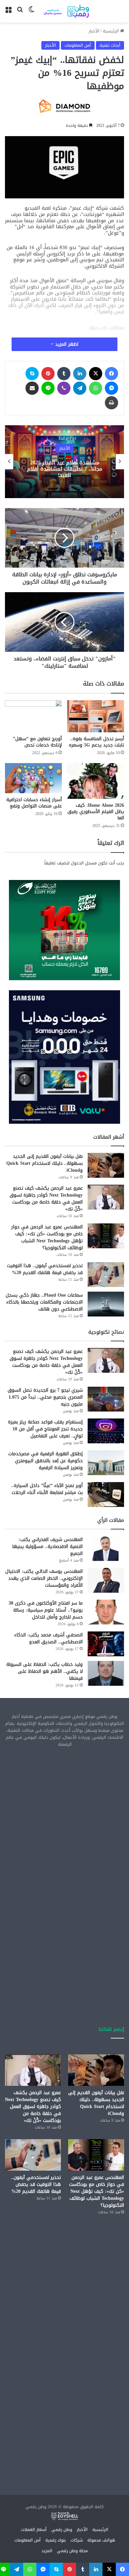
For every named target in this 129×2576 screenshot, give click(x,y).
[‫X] (96, 374)
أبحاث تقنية (110, 45)
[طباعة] (111, 403)
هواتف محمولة (101, 2540)
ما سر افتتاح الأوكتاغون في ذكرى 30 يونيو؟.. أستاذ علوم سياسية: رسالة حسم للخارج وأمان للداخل (46, 1610)
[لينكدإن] (80, 374)
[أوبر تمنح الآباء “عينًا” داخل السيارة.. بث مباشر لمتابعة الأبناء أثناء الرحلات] (106, 1494)
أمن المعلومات (78, 45)
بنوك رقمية (56, 2540)
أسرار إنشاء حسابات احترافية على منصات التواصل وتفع (34, 803)
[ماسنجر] (111, 388)
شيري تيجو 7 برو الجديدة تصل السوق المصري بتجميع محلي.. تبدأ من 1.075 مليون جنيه (45, 1397)
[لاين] (48, 388)
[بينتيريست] (48, 374)
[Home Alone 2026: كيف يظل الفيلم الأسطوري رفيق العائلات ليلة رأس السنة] (96, 781)
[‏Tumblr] (64, 374)
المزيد (47, 2551)
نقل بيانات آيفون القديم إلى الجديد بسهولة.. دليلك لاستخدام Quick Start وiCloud (44, 1163)
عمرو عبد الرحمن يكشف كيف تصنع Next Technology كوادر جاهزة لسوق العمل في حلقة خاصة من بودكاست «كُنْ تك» (46, 1199)
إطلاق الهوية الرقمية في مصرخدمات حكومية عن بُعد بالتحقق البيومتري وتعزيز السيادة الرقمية (45, 1461)
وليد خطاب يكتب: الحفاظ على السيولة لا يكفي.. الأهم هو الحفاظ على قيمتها (44, 1671)
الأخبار (94, 31)
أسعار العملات (34, 2529)
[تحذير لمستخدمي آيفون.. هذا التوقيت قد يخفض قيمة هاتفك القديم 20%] (106, 1275)
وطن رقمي (62, 2529)
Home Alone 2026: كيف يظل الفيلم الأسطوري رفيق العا (96, 812)
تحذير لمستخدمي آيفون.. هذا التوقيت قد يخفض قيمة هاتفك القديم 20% (45, 1269)
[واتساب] (96, 388)
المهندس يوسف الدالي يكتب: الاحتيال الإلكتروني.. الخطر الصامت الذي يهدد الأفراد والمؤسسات (44, 1578)
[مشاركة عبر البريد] (32, 388)
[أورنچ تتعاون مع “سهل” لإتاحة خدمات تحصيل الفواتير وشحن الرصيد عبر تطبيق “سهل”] (33, 716)
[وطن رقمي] (66, 11)
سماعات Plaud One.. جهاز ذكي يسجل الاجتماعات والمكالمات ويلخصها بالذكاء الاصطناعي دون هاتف (44, 1302)
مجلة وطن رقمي (72, 2551)
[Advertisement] (64, 1822)
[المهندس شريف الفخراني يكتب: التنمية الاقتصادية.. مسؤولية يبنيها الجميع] (106, 1548)
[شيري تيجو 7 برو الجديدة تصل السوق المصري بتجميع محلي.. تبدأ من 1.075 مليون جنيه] (106, 1399)
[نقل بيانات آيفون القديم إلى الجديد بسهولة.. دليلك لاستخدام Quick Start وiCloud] (106, 1165)
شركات (77, 2540)
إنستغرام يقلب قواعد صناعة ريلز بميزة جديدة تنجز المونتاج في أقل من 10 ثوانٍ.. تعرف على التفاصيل (45, 1429)
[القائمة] (8, 14)
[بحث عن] (20, 14)
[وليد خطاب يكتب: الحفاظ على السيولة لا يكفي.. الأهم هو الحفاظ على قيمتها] (106, 1673)
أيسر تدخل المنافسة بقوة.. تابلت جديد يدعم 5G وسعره (96, 742)
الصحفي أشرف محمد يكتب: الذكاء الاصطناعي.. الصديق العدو (48, 1638)
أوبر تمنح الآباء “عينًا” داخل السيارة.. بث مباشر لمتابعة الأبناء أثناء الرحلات (47, 1489)
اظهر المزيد (66, 344)
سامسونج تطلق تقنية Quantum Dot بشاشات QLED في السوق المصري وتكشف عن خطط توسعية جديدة (48, 469)
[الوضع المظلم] (31, 14)
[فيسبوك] (111, 374)
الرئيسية (111, 31)
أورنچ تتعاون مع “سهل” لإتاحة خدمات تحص (37, 742)
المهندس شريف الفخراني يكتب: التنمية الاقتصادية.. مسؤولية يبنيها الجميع (47, 1546)
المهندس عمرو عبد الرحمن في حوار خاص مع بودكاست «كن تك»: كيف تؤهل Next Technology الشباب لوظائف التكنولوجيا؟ (47, 1237)
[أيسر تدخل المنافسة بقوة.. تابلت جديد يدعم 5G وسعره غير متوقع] (96, 716)
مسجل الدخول (84, 863)
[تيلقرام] (80, 388)
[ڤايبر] (64, 388)
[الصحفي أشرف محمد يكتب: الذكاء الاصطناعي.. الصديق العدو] (106, 1644)
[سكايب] (32, 374)
